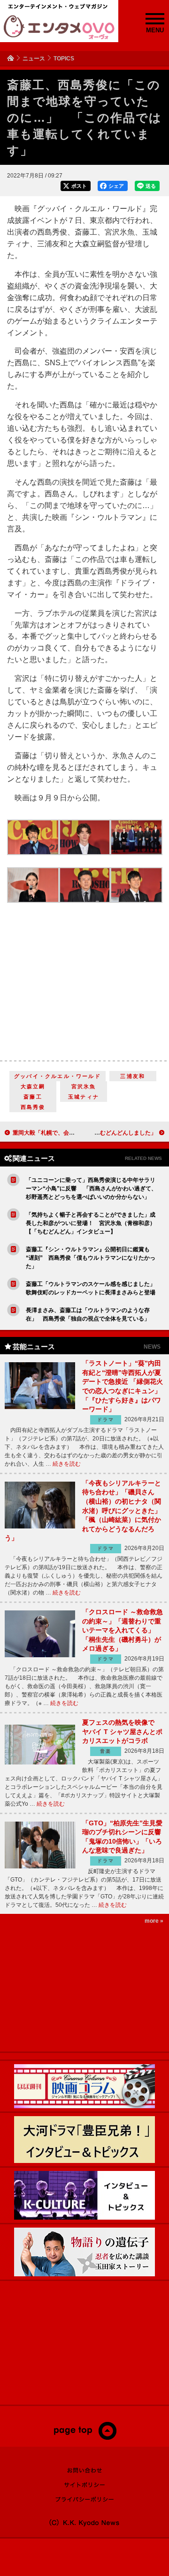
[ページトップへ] (85, 2438)
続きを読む (67, 1464)
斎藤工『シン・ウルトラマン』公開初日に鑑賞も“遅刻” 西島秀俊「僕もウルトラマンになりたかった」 (91, 1258)
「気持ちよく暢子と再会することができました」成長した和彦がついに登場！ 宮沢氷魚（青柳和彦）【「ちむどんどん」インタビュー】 (91, 1223)
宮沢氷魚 (84, 1086)
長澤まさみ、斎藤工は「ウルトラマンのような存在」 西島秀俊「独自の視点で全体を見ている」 (88, 1314)
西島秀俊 (33, 1107)
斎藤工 (33, 1097)
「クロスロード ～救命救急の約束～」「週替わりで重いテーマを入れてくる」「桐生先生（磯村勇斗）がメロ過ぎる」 (123, 1630)
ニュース (34, 59)
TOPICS (64, 59)
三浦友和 (133, 1076)
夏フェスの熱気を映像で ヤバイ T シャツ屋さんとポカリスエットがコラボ (122, 1731)
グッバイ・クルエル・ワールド (58, 1076)
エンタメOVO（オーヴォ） (59, 27)
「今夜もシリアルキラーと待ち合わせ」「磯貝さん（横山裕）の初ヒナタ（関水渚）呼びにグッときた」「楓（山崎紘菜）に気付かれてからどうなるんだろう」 (83, 1511)
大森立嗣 (33, 1086)
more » (154, 1921)
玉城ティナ (84, 1097)
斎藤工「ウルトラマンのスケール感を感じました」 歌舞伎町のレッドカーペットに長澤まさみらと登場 (92, 1288)
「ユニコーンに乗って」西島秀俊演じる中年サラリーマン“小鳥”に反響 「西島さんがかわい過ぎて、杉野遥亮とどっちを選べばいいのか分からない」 (91, 1188)
